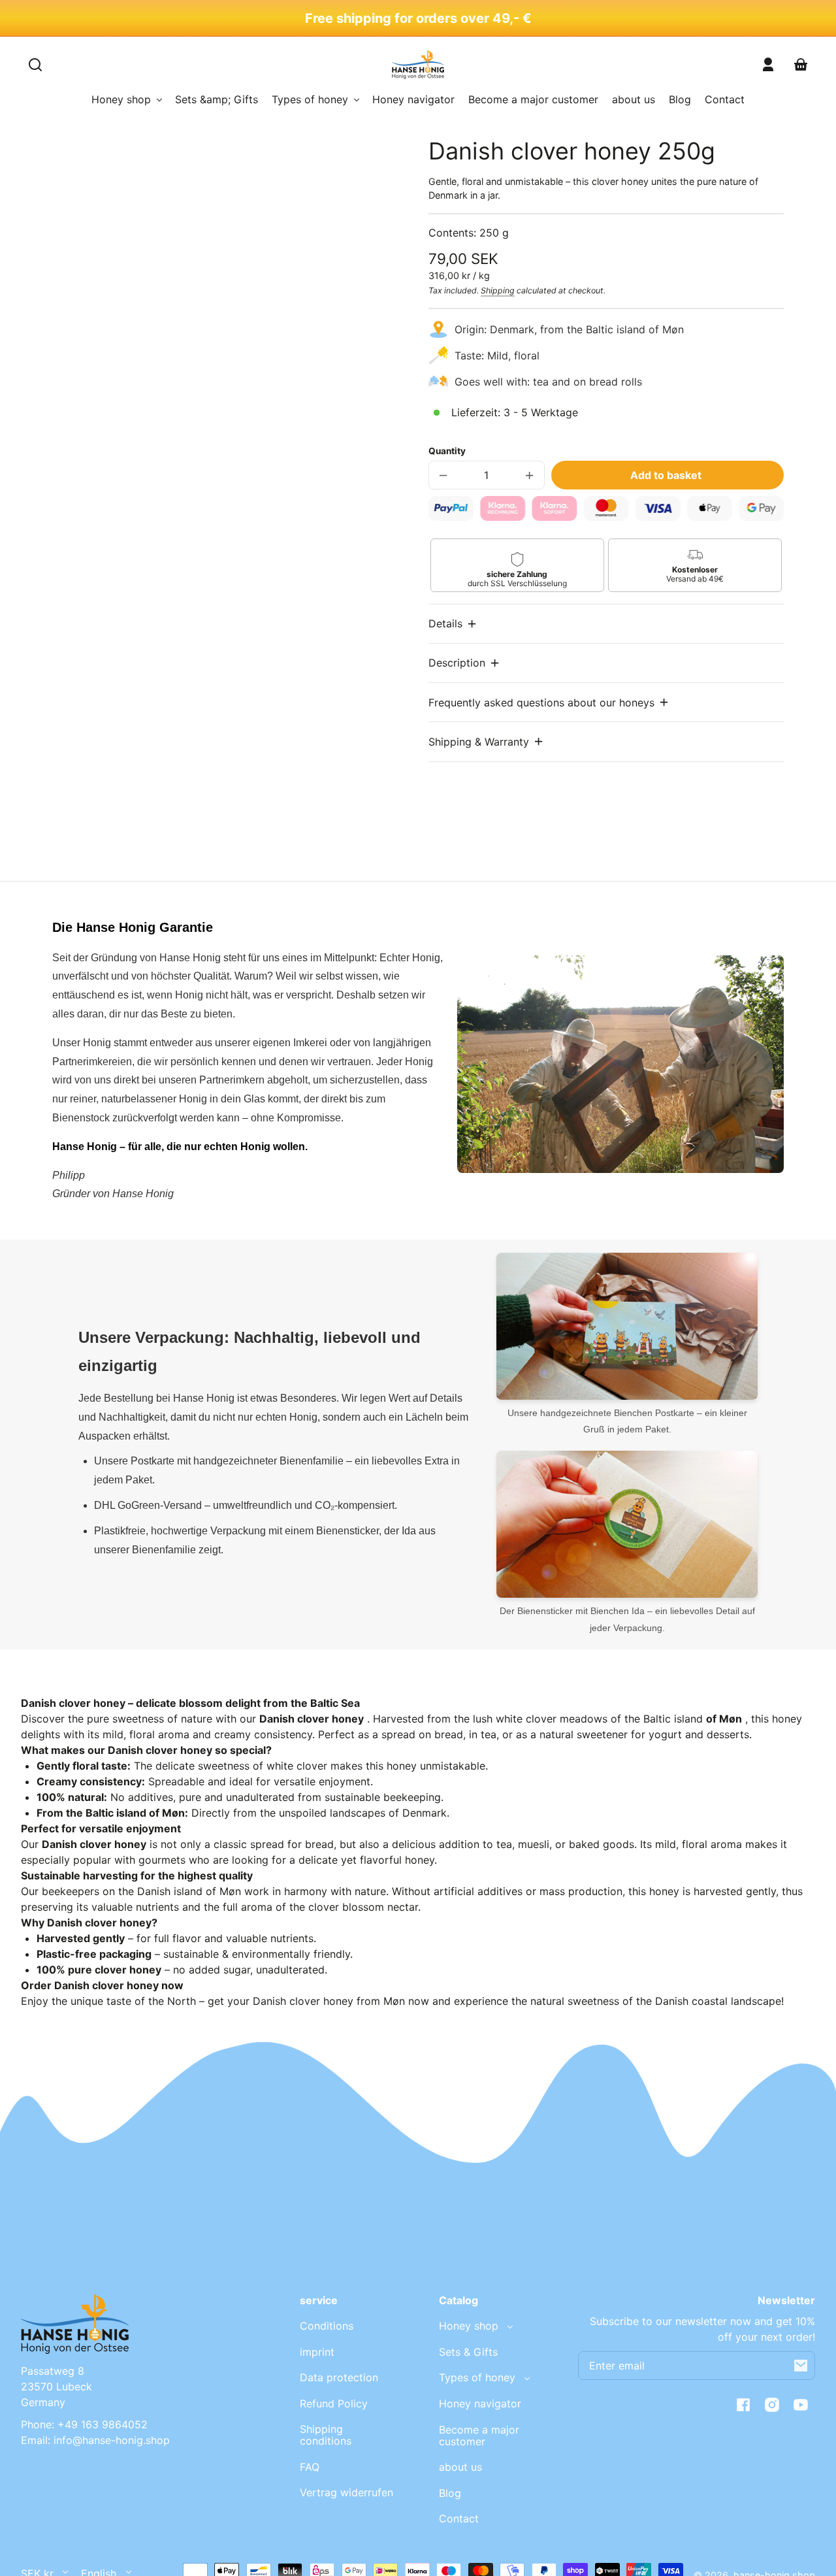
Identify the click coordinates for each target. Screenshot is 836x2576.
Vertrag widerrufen (346, 2492)
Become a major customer (479, 2436)
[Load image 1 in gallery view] (118, 555)
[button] (453, 624)
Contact (459, 2518)
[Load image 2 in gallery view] (161, 555)
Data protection (339, 2377)
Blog (450, 2493)
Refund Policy (334, 2403)
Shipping (498, 290)
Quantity (447, 451)
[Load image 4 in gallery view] (246, 555)
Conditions (327, 2326)
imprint (317, 2352)
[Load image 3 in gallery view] (204, 555)
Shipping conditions (326, 2435)
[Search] (35, 65)
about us (460, 2467)
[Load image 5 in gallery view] (289, 555)
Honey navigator (480, 2403)
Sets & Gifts (468, 2352)
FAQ (310, 2467)
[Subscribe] (801, 2366)
